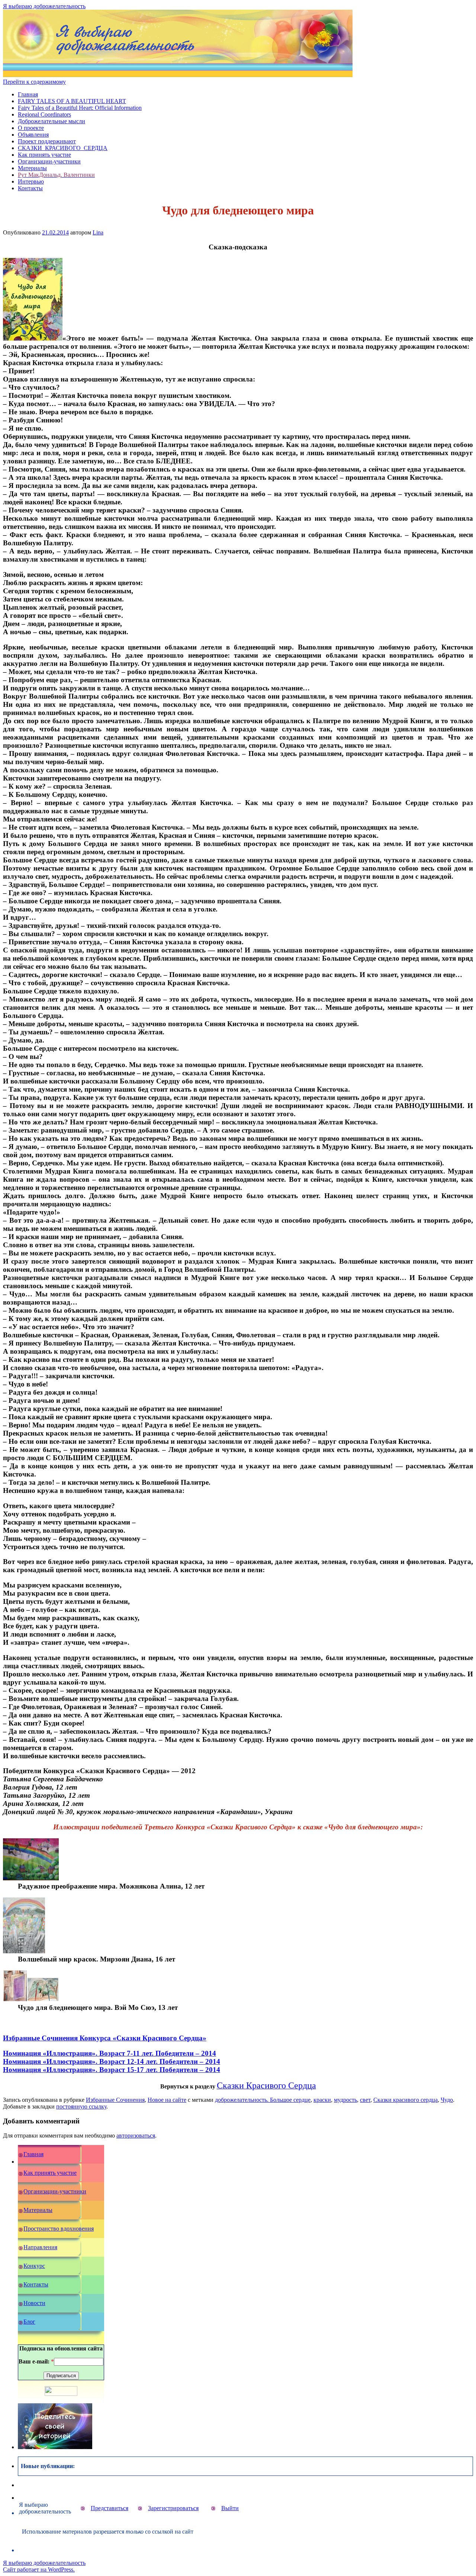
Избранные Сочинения (115, 2100)
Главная (28, 94)
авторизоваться (136, 2136)
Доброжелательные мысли (52, 121)
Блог (29, 2322)
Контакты (30, 188)
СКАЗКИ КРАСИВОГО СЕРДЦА (63, 148)
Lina (98, 232)
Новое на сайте (167, 2100)
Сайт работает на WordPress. (39, 2569)
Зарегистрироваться (173, 2508)
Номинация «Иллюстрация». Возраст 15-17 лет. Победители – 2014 (112, 2070)
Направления (40, 2247)
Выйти (230, 2508)
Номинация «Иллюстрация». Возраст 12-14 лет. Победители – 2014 (112, 2061)
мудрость (345, 2100)
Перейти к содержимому (34, 82)
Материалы (32, 168)
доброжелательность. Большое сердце (263, 2100)
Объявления (33, 135)
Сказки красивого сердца (406, 2100)
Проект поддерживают (47, 141)
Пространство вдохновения (59, 2229)
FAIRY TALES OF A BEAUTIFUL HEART (72, 101)
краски (322, 2100)
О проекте (31, 128)
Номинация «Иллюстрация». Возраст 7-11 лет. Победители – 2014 (110, 2053)
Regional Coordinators (44, 114)
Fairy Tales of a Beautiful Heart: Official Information (80, 108)
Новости (34, 2303)
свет (365, 2100)
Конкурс (34, 2266)
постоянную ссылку (81, 2106)
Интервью (31, 181)
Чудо (447, 2100)
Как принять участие (44, 155)
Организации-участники (49, 161)
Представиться (110, 2508)
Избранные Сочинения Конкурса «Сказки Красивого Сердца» (105, 2038)
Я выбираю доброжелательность (44, 6)
